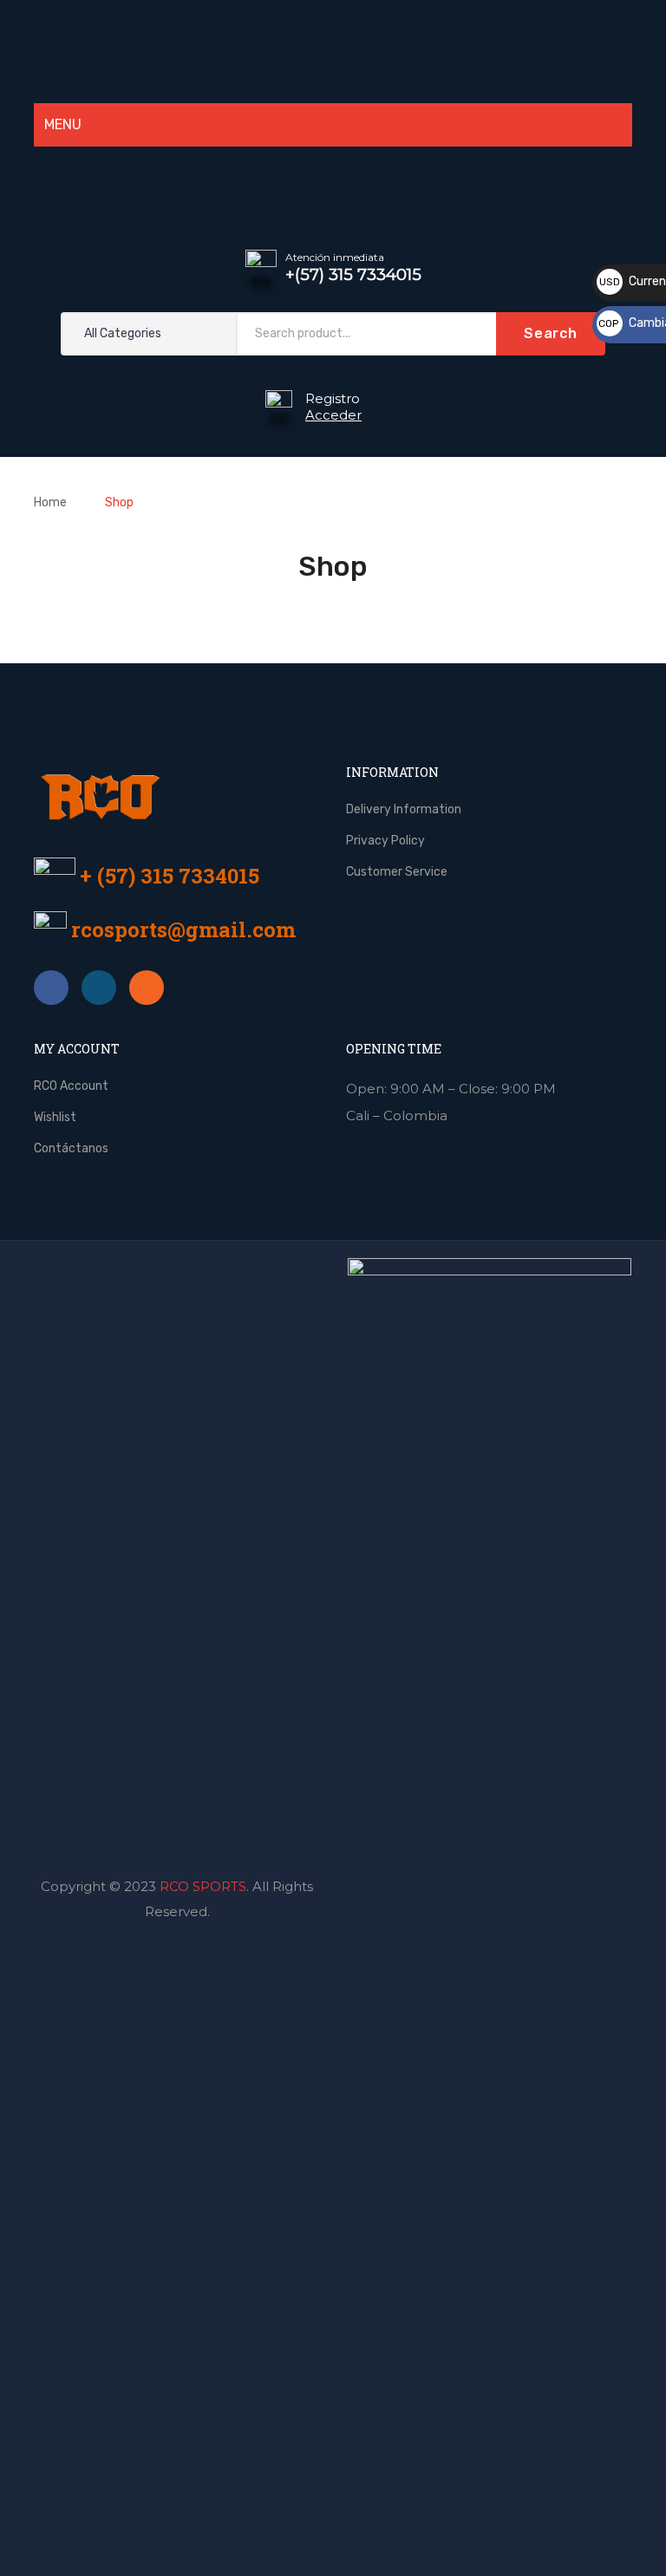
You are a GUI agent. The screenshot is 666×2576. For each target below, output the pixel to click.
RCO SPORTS (203, 1886)
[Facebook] (51, 988)
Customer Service (397, 872)
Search (551, 333)
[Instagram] (380, 185)
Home (50, 502)
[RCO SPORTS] (333, 49)
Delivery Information (404, 809)
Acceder (333, 415)
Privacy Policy (385, 841)
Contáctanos (71, 1148)
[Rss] (147, 988)
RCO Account (71, 1086)
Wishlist (55, 1117)
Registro (333, 398)
